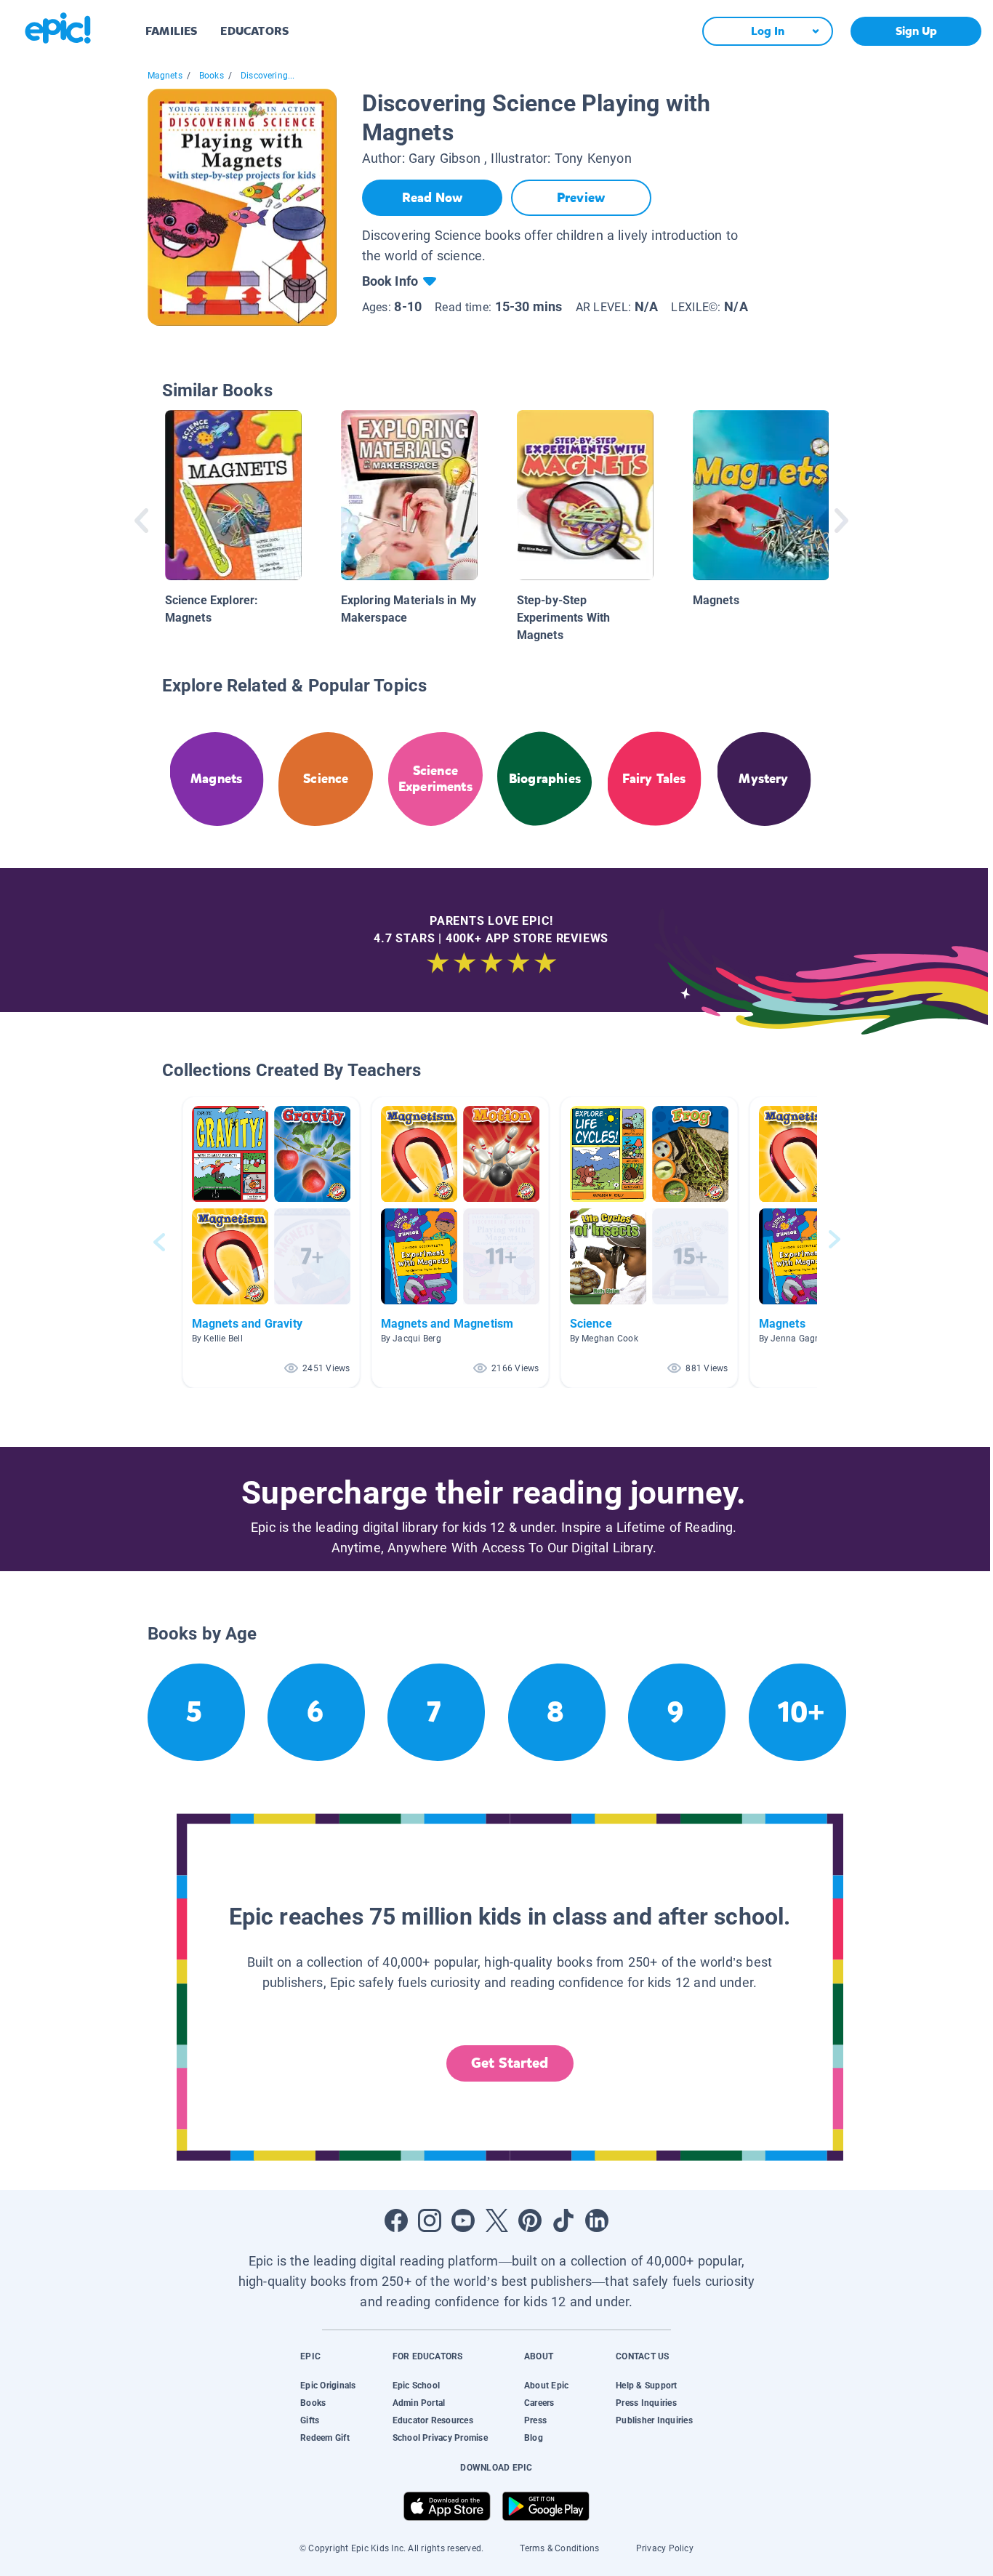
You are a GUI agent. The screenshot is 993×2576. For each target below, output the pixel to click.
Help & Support (646, 2386)
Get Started (510, 2063)
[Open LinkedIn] (597, 2220)
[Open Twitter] (496, 2220)
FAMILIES (171, 31)
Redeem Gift (325, 2438)
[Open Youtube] (463, 2220)
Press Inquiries (646, 2403)
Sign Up (916, 31)
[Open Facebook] (396, 2220)
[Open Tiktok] (563, 2220)
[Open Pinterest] (530, 2220)
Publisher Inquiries (654, 2420)
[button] (271, 1242)
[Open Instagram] (430, 2220)
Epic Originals (328, 2386)
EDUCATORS (254, 31)
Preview (581, 198)
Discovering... (268, 76)
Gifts (310, 2420)
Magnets (165, 76)
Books (212, 76)
